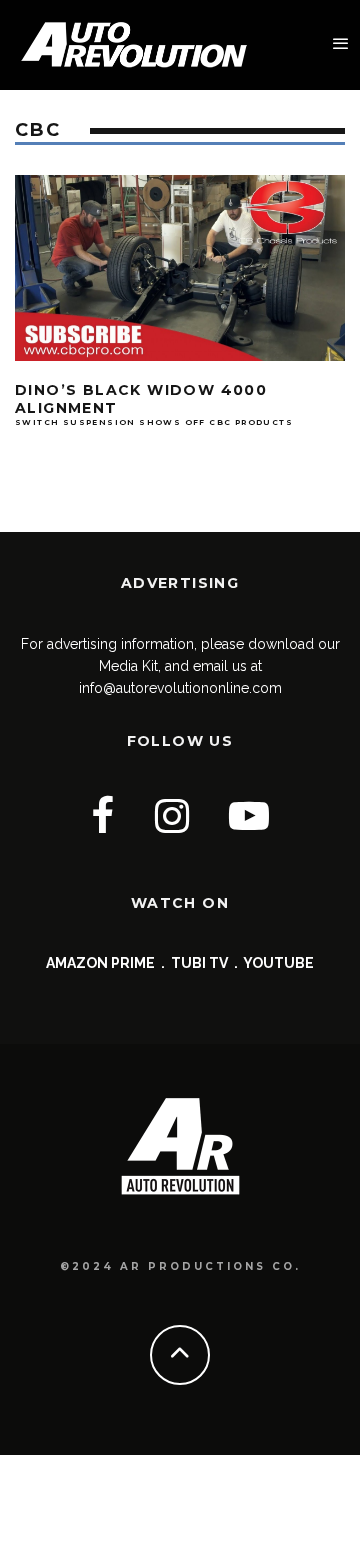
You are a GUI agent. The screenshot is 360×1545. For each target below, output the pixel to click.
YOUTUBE (278, 963)
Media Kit (128, 666)
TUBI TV (199, 963)
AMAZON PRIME (100, 963)
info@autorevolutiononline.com (180, 688)
